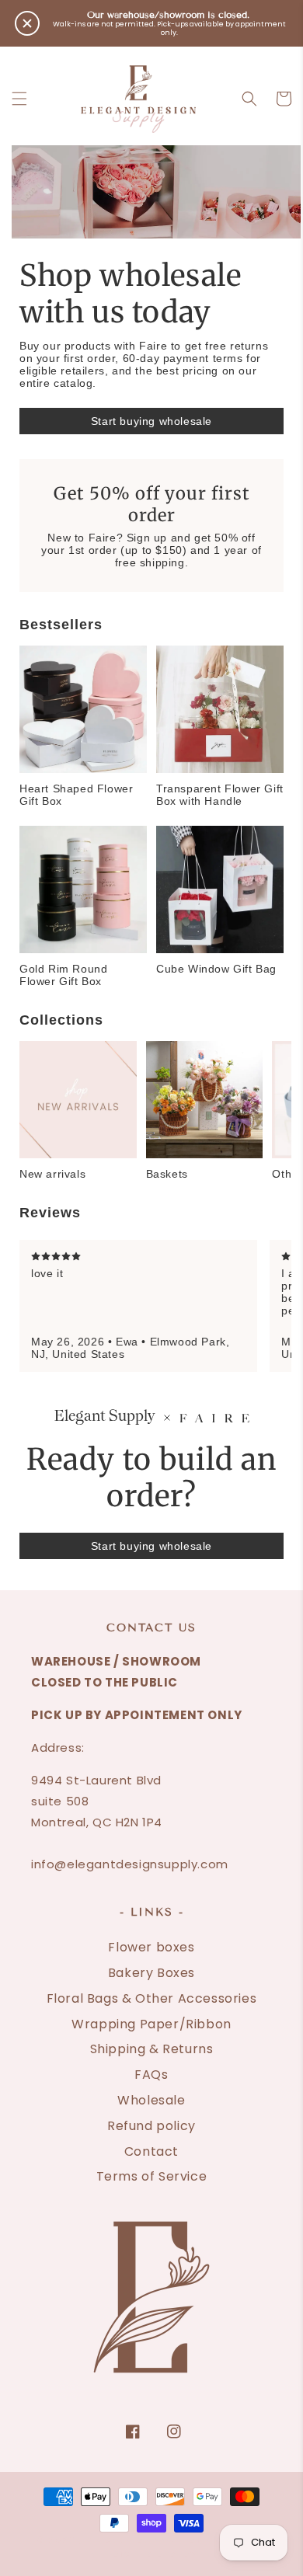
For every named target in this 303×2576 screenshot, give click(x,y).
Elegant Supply (132, 2541)
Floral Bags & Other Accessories (152, 1998)
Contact (151, 2151)
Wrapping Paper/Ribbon (151, 2024)
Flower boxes (151, 1947)
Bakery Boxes (151, 1973)
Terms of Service (152, 2176)
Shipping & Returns (152, 2049)
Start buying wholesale (151, 421)
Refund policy (151, 2126)
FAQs (151, 2075)
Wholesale (151, 2100)
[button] (19, 99)
